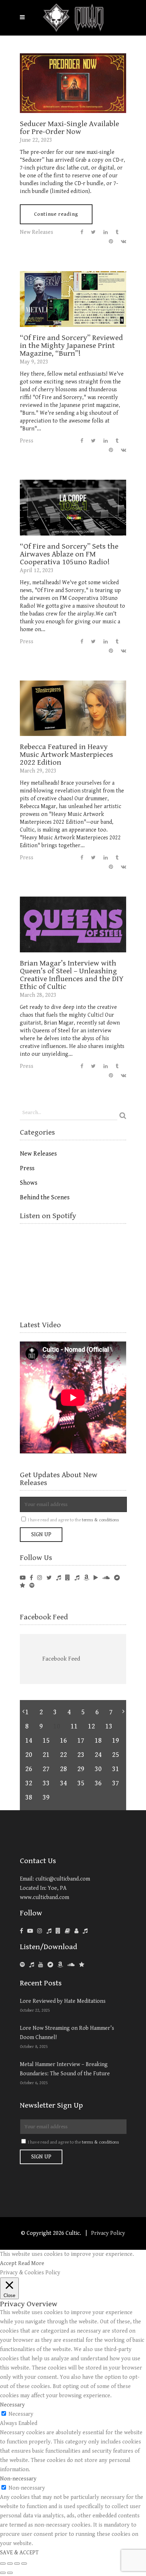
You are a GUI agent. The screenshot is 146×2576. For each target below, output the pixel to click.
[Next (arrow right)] (10, 2573)
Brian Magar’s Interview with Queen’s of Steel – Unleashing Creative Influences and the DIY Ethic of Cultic (72, 975)
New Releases (36, 232)
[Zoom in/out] (24, 2564)
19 (115, 1741)
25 (115, 1755)
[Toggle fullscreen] (17, 2564)
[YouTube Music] (41, 1965)
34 (63, 1783)
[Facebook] (31, 1578)
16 (63, 1741)
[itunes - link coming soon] (77, 1578)
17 (81, 1741)
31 (115, 1769)
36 (98, 1783)
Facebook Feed (44, 1617)
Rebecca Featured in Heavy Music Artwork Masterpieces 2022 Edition (66, 755)
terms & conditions (100, 1520)
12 (91, 1727)
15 (46, 1741)
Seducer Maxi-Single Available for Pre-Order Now (69, 128)
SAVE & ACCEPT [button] (19, 2553)
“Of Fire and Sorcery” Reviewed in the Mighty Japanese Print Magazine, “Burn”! (71, 346)
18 (98, 1741)
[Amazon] (60, 1965)
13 (109, 1727)
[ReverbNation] (23, 1586)
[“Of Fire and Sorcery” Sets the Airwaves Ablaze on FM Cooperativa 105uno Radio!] (73, 507)
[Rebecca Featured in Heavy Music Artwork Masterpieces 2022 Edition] (73, 708)
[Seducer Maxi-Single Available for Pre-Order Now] (73, 83)
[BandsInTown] (68, 1578)
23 (81, 1755)
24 (98, 1755)
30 (98, 1769)
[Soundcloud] (106, 1578)
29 (81, 1769)
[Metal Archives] (68, 1931)
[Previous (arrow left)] (3, 2573)
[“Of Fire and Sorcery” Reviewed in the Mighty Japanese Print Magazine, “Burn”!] (73, 299)
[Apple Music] (32, 1965)
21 (46, 1755)
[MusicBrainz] (76, 1931)
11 (74, 1727)
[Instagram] (40, 1578)
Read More (31, 2263)
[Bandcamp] (117, 1578)
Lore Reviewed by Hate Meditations (63, 2001)
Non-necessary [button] (18, 2479)
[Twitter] (49, 1578)
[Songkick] (58, 1578)
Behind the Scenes (45, 1197)
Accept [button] (8, 2263)
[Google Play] (96, 1578)
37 (115, 1783)
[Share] (10, 2564)
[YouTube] (23, 1578)
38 (29, 1798)
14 (29, 1741)
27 (46, 1769)
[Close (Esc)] (3, 2564)
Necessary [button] (12, 2405)
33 (46, 1783)
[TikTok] (85, 1931)
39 (46, 1798)
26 (29, 1769)
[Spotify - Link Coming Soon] (32, 1586)
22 (63, 1755)
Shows (29, 1183)
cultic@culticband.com (63, 1879)
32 (29, 1783)
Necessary (21, 2414)
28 (63, 1769)
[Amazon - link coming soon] (86, 1578)
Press (27, 441)
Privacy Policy (108, 2233)
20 (29, 1755)
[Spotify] (22, 1965)
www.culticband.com (44, 1897)
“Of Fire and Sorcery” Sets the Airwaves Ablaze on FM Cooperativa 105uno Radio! (69, 554)
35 (81, 1783)
